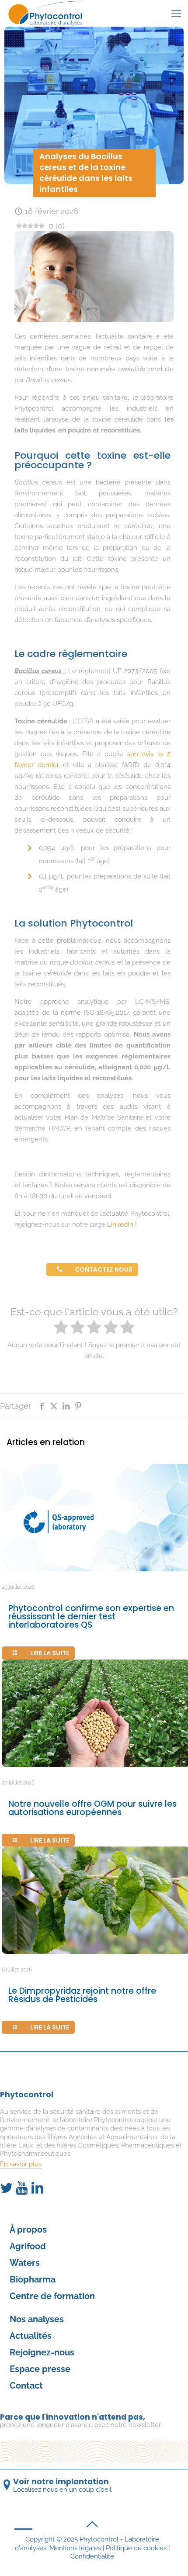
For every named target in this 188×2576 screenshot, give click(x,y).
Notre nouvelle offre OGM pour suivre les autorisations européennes (92, 1808)
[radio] (61, 1328)
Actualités (31, 2336)
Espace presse (40, 2369)
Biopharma (33, 2279)
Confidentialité (92, 2556)
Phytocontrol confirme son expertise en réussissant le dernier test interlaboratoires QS (91, 1616)
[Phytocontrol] (47, 13)
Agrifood (28, 2246)
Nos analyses (37, 2319)
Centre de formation (52, 2296)
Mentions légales (75, 2548)
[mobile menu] (176, 13)
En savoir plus (21, 2164)
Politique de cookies (136, 2548)
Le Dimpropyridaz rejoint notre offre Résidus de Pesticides (82, 1995)
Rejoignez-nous (42, 2352)
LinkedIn (120, 1224)
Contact (26, 2386)
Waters (25, 2263)
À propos (28, 2230)
